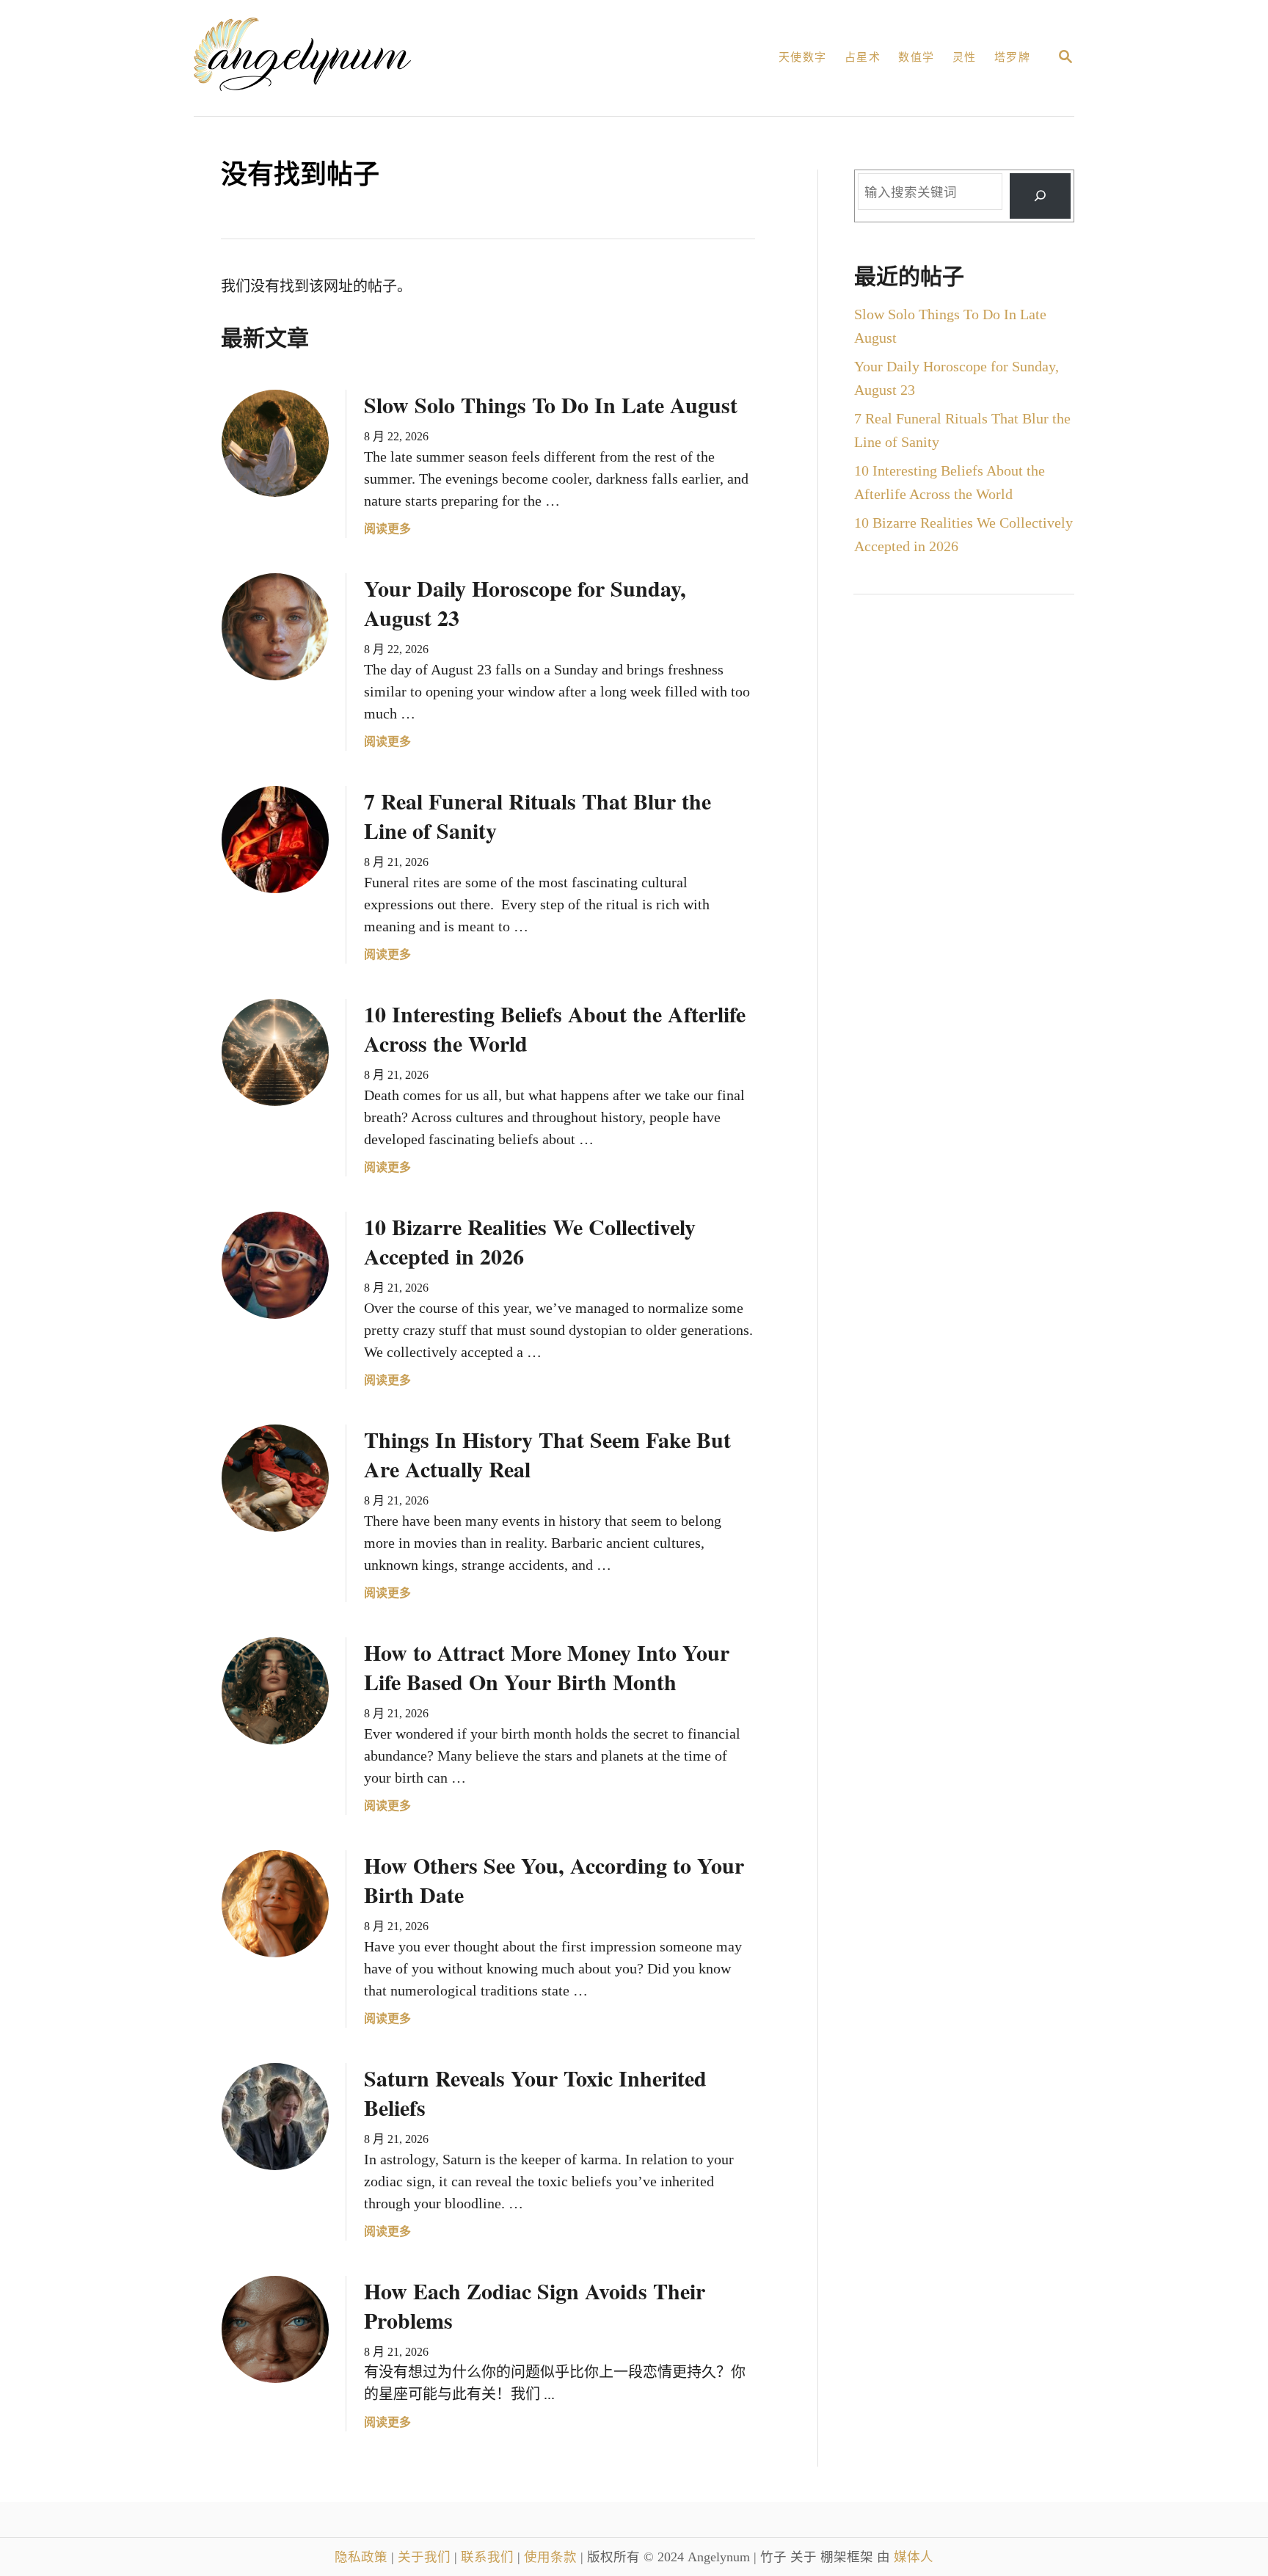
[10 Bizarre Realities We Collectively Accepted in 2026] (275, 1265)
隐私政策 (363, 2557)
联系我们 (489, 2557)
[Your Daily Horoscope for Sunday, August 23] (275, 627)
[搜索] (1040, 196)
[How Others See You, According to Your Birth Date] (275, 1904)
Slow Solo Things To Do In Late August (551, 404)
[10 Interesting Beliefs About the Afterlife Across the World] (275, 1052)
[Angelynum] (360, 58)
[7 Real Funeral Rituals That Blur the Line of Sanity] (275, 840)
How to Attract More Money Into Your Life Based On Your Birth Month (547, 1667)
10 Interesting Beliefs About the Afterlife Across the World (555, 1028)
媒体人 (914, 2557)
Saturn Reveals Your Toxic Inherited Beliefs (535, 2092)
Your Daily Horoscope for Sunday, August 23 (525, 603)
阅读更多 (387, 530)
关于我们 (426, 2557)
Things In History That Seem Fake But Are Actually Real (547, 1454)
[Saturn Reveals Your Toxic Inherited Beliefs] (275, 2117)
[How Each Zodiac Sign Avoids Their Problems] (275, 2329)
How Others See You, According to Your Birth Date (554, 1880)
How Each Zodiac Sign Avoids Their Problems (535, 2305)
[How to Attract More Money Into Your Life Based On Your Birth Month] (275, 1691)
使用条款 (552, 2557)
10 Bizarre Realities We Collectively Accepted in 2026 (530, 1241)
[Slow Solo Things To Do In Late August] (275, 443)
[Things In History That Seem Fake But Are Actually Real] (275, 1478)
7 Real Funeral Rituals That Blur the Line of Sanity (538, 815)
